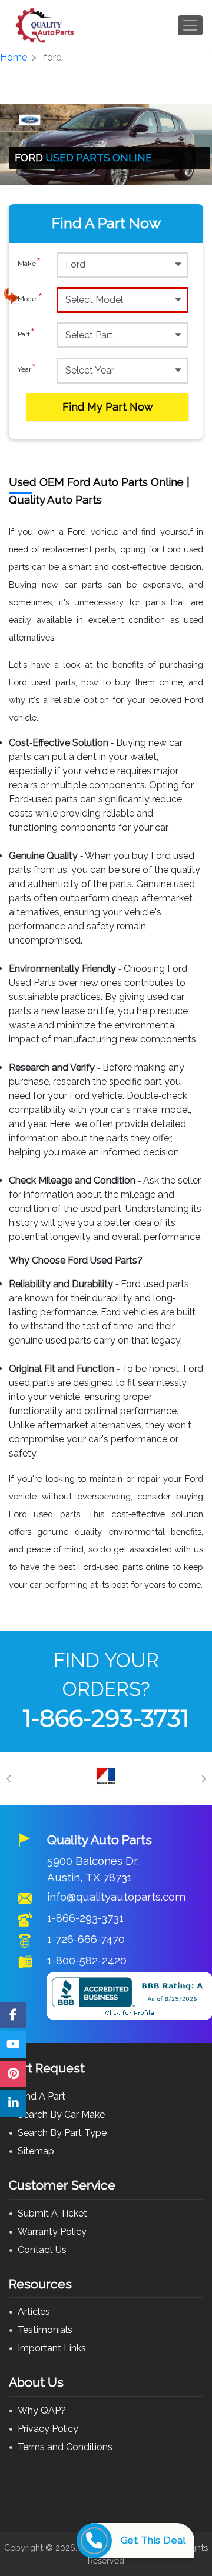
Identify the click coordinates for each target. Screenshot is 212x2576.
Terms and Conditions (65, 2447)
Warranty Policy (52, 2232)
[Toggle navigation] (190, 25)
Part (26, 334)
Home (14, 57)
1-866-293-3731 (106, 1718)
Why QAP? (42, 2410)
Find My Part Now (108, 407)
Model (30, 299)
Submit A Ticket (52, 2213)
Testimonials (45, 2330)
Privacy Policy (48, 2429)
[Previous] (9, 1779)
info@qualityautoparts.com (116, 1897)
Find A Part (42, 2096)
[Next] (203, 1779)
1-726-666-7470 (86, 1939)
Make (29, 264)
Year (27, 370)
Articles (34, 2312)
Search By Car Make (61, 2115)
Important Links (52, 2348)
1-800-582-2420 (87, 1960)
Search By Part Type (62, 2133)
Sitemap (36, 2151)
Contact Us (42, 2250)
